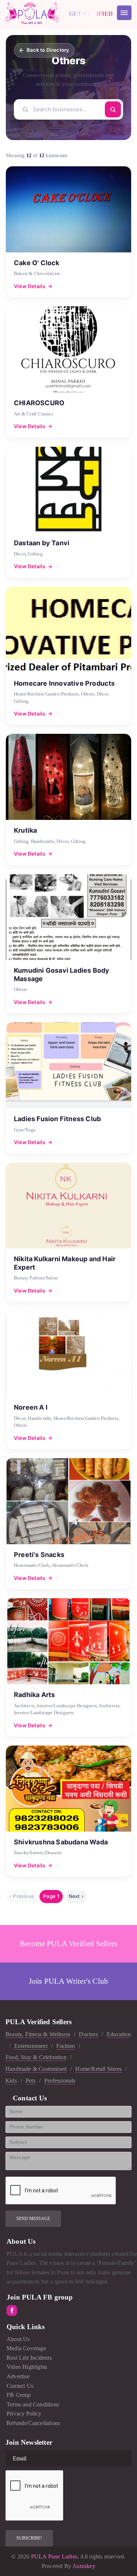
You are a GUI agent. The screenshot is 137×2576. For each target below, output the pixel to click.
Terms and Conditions (33, 2404)
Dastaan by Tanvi (42, 543)
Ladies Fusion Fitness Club (57, 1119)
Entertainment (31, 2046)
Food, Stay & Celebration (36, 2057)
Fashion (66, 2046)
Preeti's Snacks (39, 1555)
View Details (30, 286)
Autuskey (84, 2566)
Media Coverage (26, 2348)
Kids (11, 2081)
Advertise (18, 2376)
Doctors (88, 2034)
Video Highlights (27, 2367)
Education (119, 2034)
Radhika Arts (34, 1695)
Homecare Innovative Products (64, 683)
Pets (31, 2081)
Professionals (60, 2081)
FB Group (19, 2395)
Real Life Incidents (29, 2358)
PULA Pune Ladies (54, 2556)
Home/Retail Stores (98, 2069)
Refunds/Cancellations (33, 2423)
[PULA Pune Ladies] (32, 13)
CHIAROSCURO (39, 403)
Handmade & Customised (36, 2069)
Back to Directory (48, 50)
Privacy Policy (24, 2414)
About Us (18, 2339)
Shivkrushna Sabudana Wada (61, 1842)
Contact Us (20, 2386)
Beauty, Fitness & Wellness (38, 2034)
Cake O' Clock (37, 263)
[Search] (113, 109)
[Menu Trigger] (124, 13)
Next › (76, 1896)
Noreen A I (31, 1407)
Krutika (25, 830)
